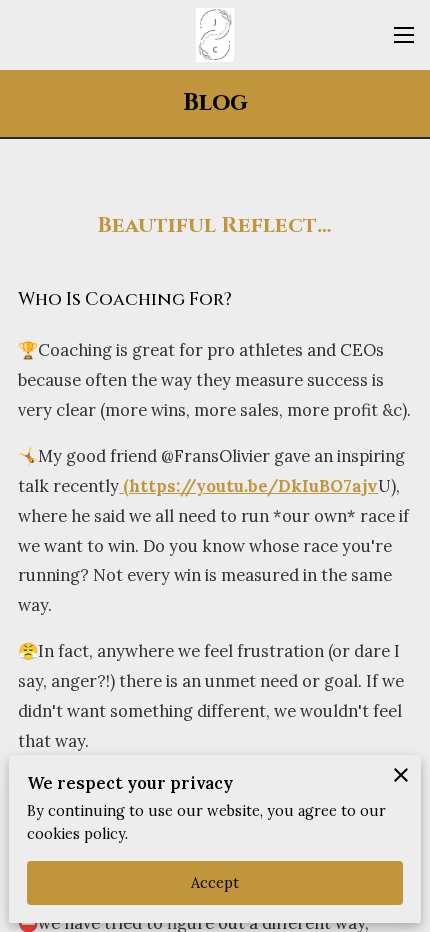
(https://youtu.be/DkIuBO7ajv (248, 485)
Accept (215, 883)
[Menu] (404, 35)
